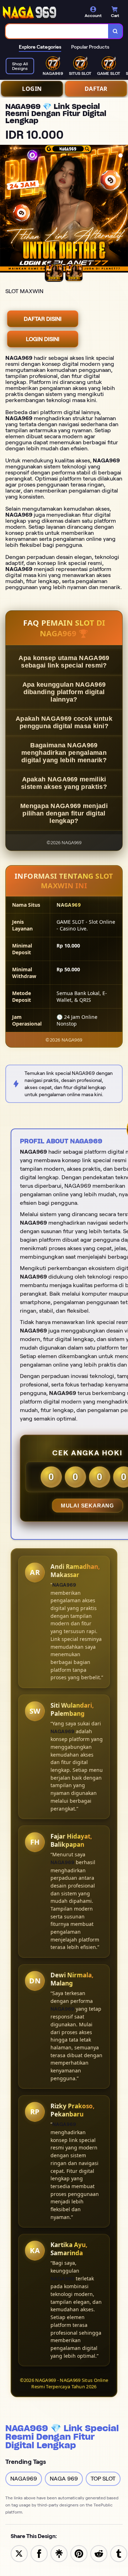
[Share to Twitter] (19, 2553)
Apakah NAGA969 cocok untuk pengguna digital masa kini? (64, 722)
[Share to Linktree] (59, 2553)
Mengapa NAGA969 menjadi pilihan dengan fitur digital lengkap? (64, 813)
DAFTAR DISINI (43, 319)
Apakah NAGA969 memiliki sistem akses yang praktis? (64, 783)
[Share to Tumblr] (119, 2553)
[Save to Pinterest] (79, 2553)
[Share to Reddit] (99, 2553)
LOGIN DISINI (43, 339)
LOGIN (32, 89)
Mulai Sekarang (87, 1506)
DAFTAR (96, 89)
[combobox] (57, 31)
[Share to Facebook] (39, 2553)
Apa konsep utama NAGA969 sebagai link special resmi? (64, 662)
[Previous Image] (6, 210)
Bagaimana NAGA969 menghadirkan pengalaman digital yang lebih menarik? (64, 753)
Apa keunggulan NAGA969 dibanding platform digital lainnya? (64, 692)
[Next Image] (122, 210)
